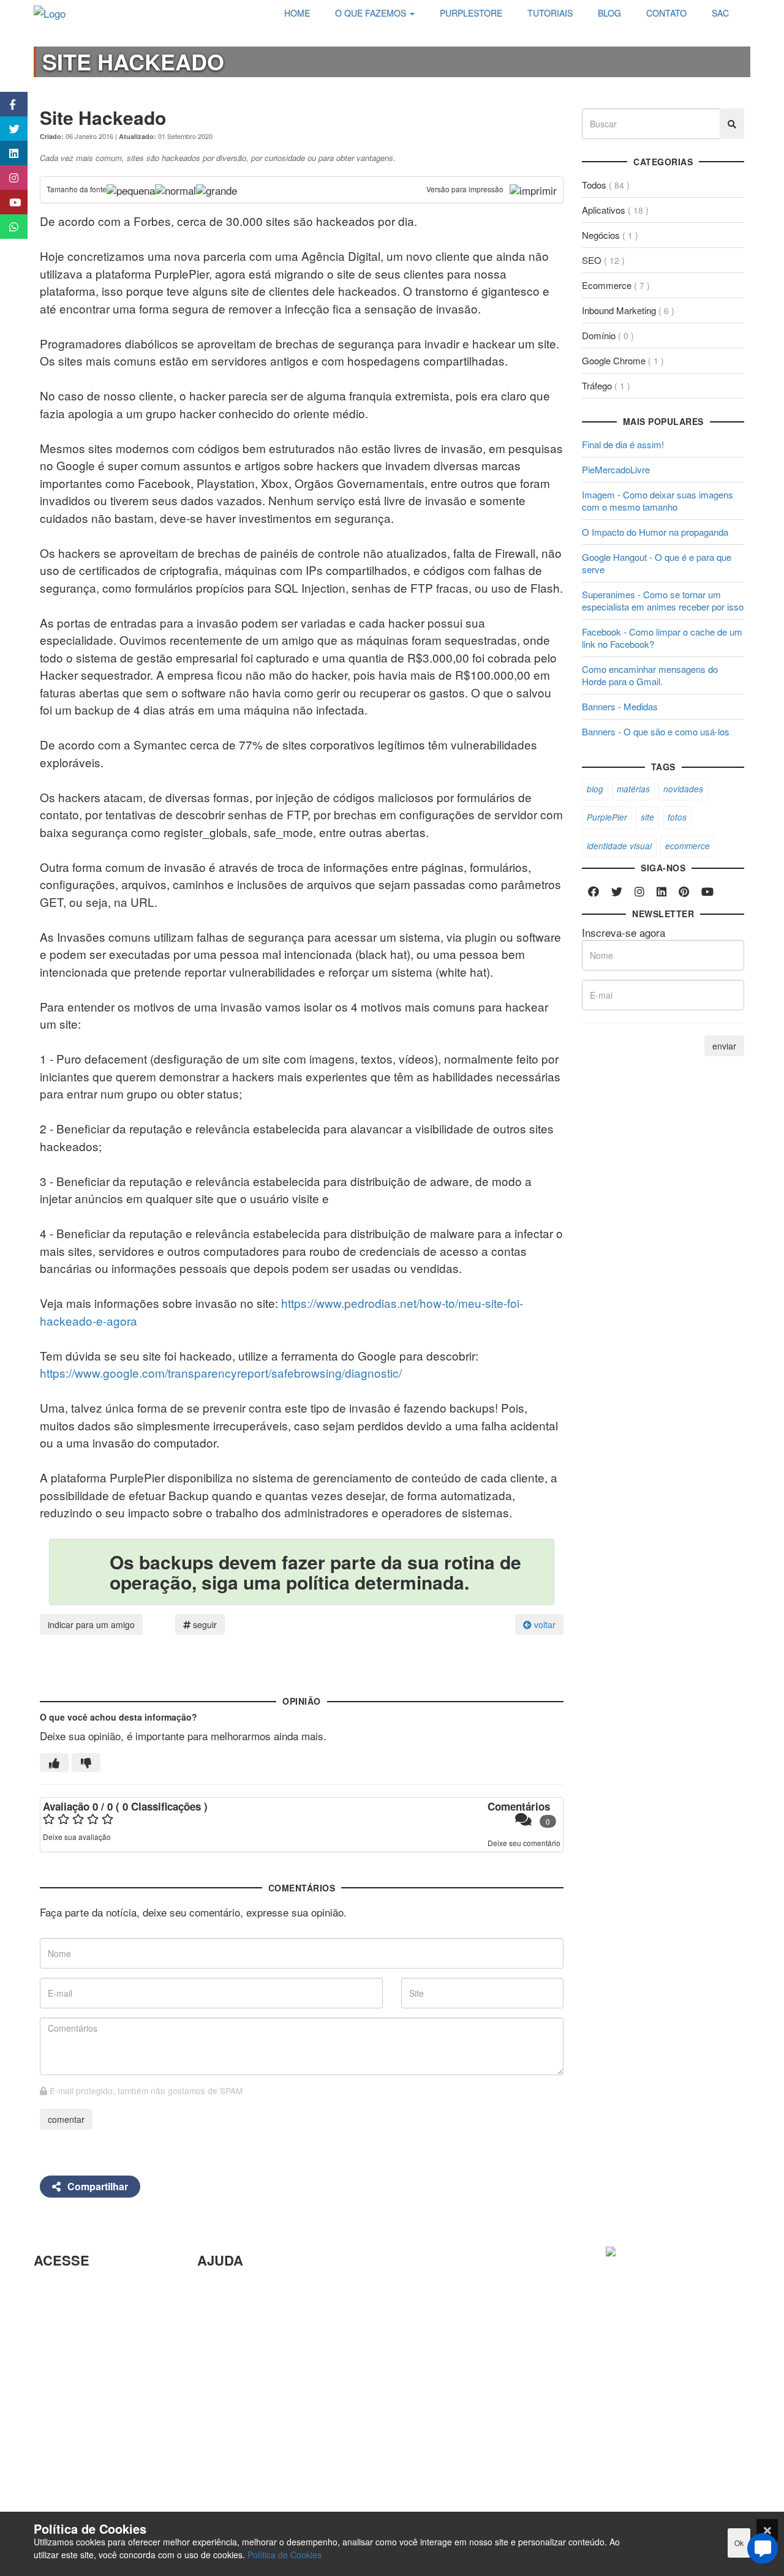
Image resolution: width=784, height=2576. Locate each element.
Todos (606, 185)
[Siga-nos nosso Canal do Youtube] (8, 202)
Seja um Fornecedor (80, 2418)
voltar (544, 1624)
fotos (677, 817)
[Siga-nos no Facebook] (8, 104)
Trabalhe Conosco (75, 2363)
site (647, 817)
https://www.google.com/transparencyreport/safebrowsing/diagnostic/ (221, 1372)
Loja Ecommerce (72, 2478)
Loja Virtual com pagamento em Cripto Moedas (98, 2335)
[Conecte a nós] (8, 153)
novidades (683, 789)
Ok (739, 2543)
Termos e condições (80, 2498)
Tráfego (606, 385)
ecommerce (688, 846)
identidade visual (619, 846)
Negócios (610, 235)
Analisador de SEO (77, 2308)
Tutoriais (53, 2458)
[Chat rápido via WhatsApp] (8, 227)
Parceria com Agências (250, 2287)
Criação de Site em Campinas (266, 2308)
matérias (633, 789)
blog (595, 789)
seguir (204, 1624)
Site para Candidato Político (261, 2407)
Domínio (608, 335)
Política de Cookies (285, 2555)
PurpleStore (61, 2438)
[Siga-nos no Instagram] (8, 178)
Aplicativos (615, 210)
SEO (603, 260)
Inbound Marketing (628, 310)
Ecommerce (616, 285)
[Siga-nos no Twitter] (8, 129)
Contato (215, 2446)
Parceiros (55, 2287)
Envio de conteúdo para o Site (266, 2347)
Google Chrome (623, 360)
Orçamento (223, 2387)
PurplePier (607, 817)
